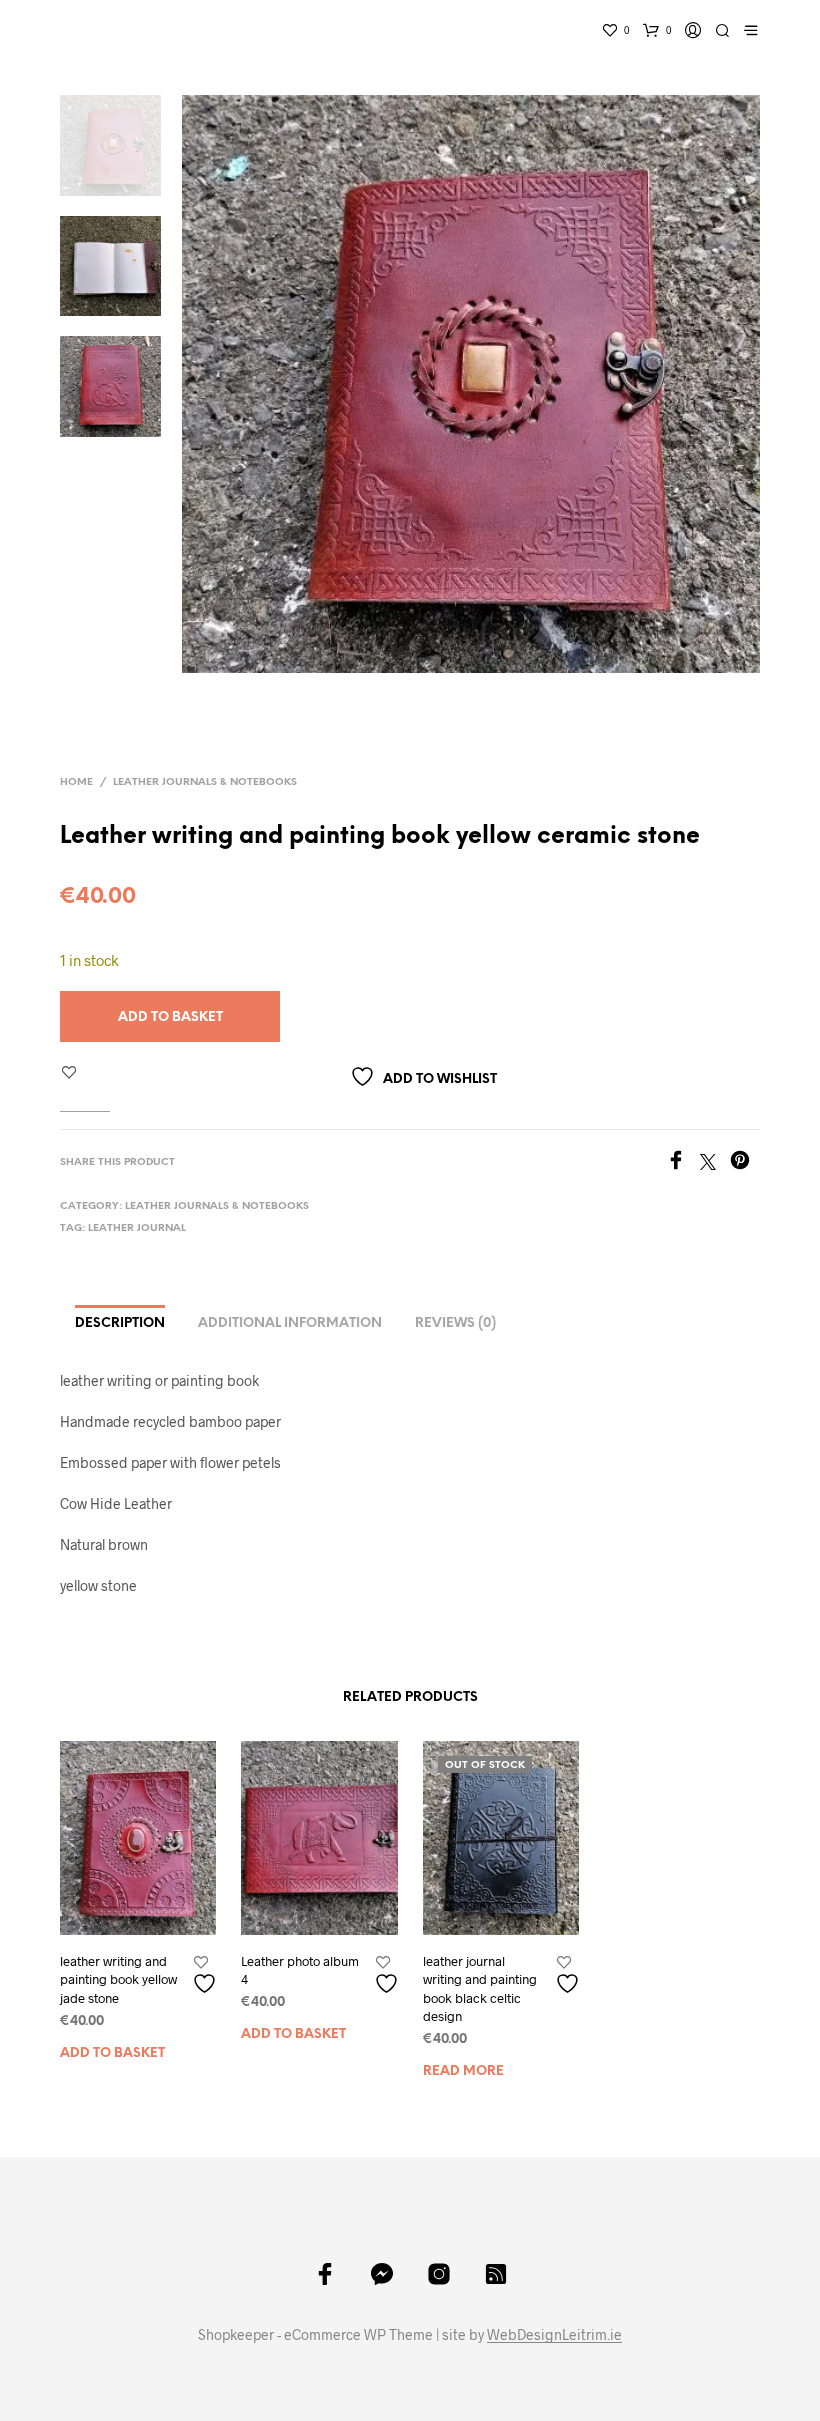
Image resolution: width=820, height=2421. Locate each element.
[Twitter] (715, 1163)
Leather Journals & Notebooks (205, 782)
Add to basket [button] (112, 2053)
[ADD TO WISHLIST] (207, 1975)
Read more (463, 2071)
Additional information (290, 1323)
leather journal (137, 1228)
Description (120, 1323)
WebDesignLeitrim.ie (554, 2335)
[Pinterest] (745, 1163)
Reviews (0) (455, 1323)
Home (76, 782)
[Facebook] (683, 1163)
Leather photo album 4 (300, 1970)
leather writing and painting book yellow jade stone (118, 1979)
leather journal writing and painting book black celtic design (480, 1988)
